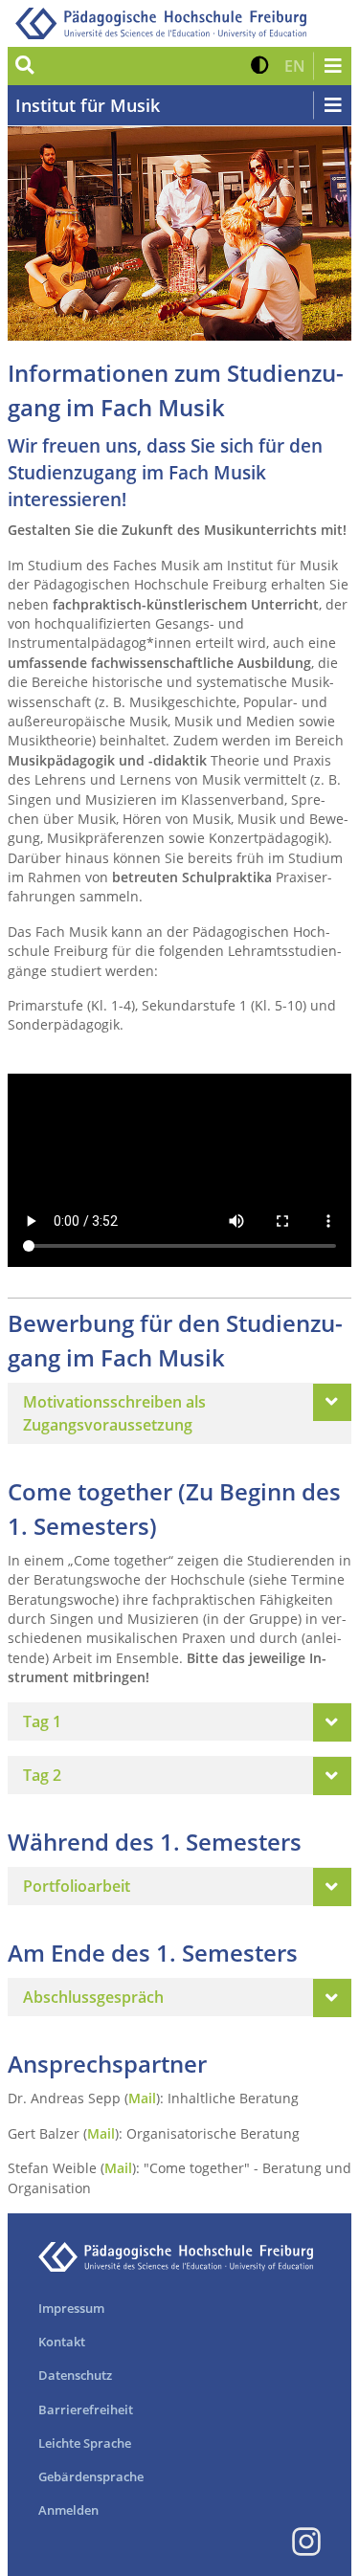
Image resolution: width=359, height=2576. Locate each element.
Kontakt (62, 2342)
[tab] (179, 1413)
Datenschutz (75, 2375)
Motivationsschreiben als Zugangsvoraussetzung (114, 1413)
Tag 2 (42, 1775)
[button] (260, 66)
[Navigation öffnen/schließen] (332, 66)
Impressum (71, 2308)
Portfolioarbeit (77, 1886)
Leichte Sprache (85, 2443)
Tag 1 (42, 1721)
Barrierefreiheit (86, 2409)
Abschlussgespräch (93, 1997)
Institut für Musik (88, 105)
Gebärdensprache (91, 2476)
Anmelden (68, 2510)
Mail (142, 2098)
